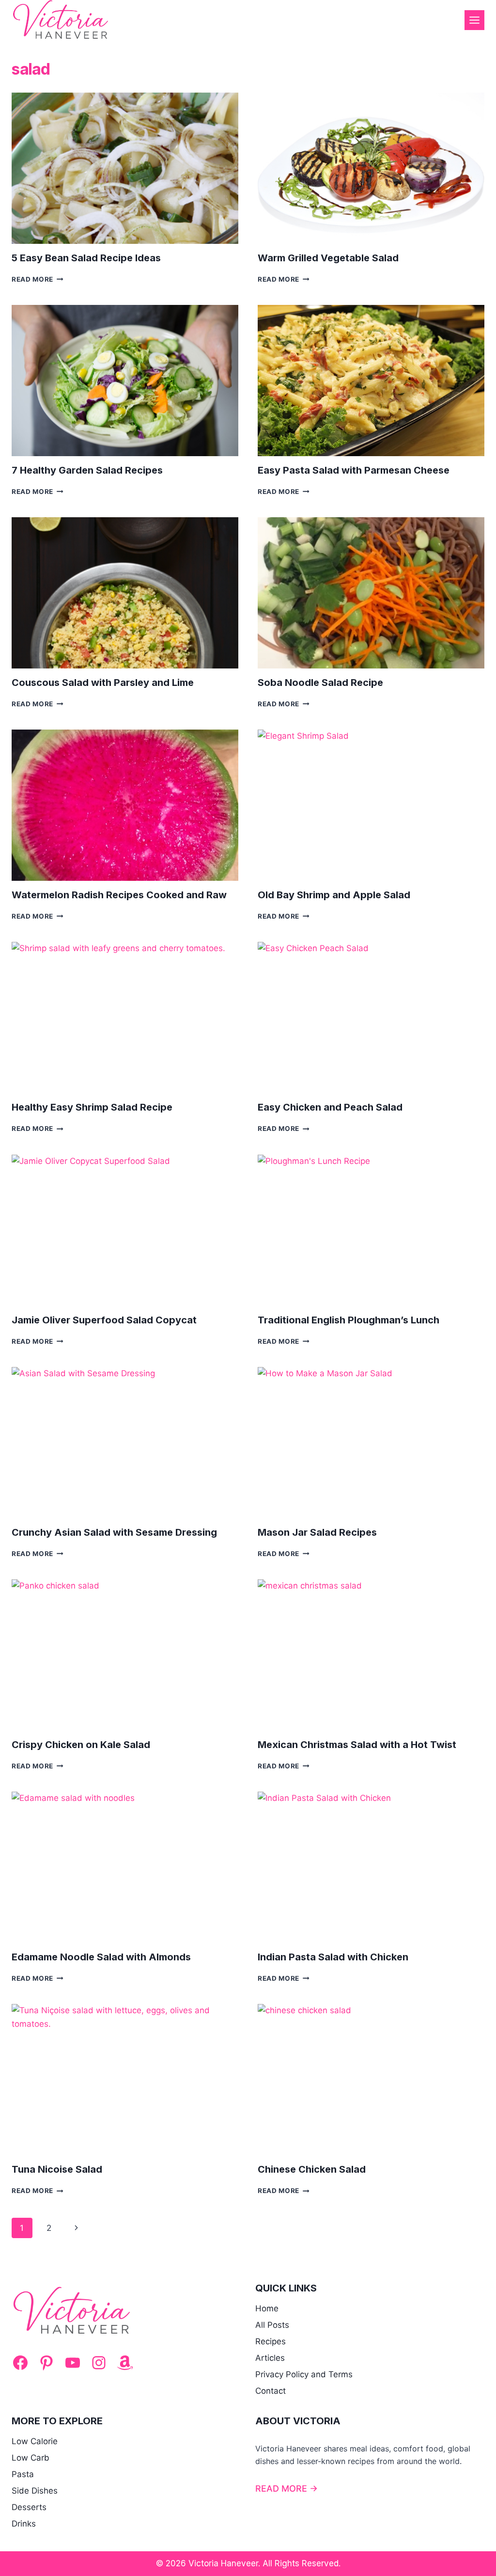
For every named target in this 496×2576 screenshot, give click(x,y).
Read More (38, 279)
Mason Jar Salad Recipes (317, 1532)
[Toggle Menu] (474, 20)
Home (267, 2308)
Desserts (29, 2507)
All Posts (272, 2325)
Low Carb (31, 2458)
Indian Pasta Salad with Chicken (333, 1957)
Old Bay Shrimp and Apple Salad (334, 895)
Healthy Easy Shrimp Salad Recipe (92, 1107)
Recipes (271, 2341)
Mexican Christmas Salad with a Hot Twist (357, 1745)
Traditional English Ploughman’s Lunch (349, 1320)
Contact (271, 2391)
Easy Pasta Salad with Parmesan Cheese (354, 470)
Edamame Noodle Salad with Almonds (101, 1957)
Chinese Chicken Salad (312, 2169)
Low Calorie (35, 2441)
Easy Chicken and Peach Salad (330, 1107)
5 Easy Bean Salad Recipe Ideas (86, 258)
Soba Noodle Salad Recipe (320, 683)
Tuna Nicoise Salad (57, 2169)
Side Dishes (35, 2491)
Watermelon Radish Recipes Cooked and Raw (119, 895)
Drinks (24, 2524)
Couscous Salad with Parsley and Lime (103, 683)
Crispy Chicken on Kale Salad (81, 1745)
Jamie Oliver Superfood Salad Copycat (104, 1320)
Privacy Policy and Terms (304, 2374)
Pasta (23, 2474)
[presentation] (125, 168)
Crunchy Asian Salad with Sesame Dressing (114, 1532)
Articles (270, 2358)
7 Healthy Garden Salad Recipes (87, 470)
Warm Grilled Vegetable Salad (328, 258)
